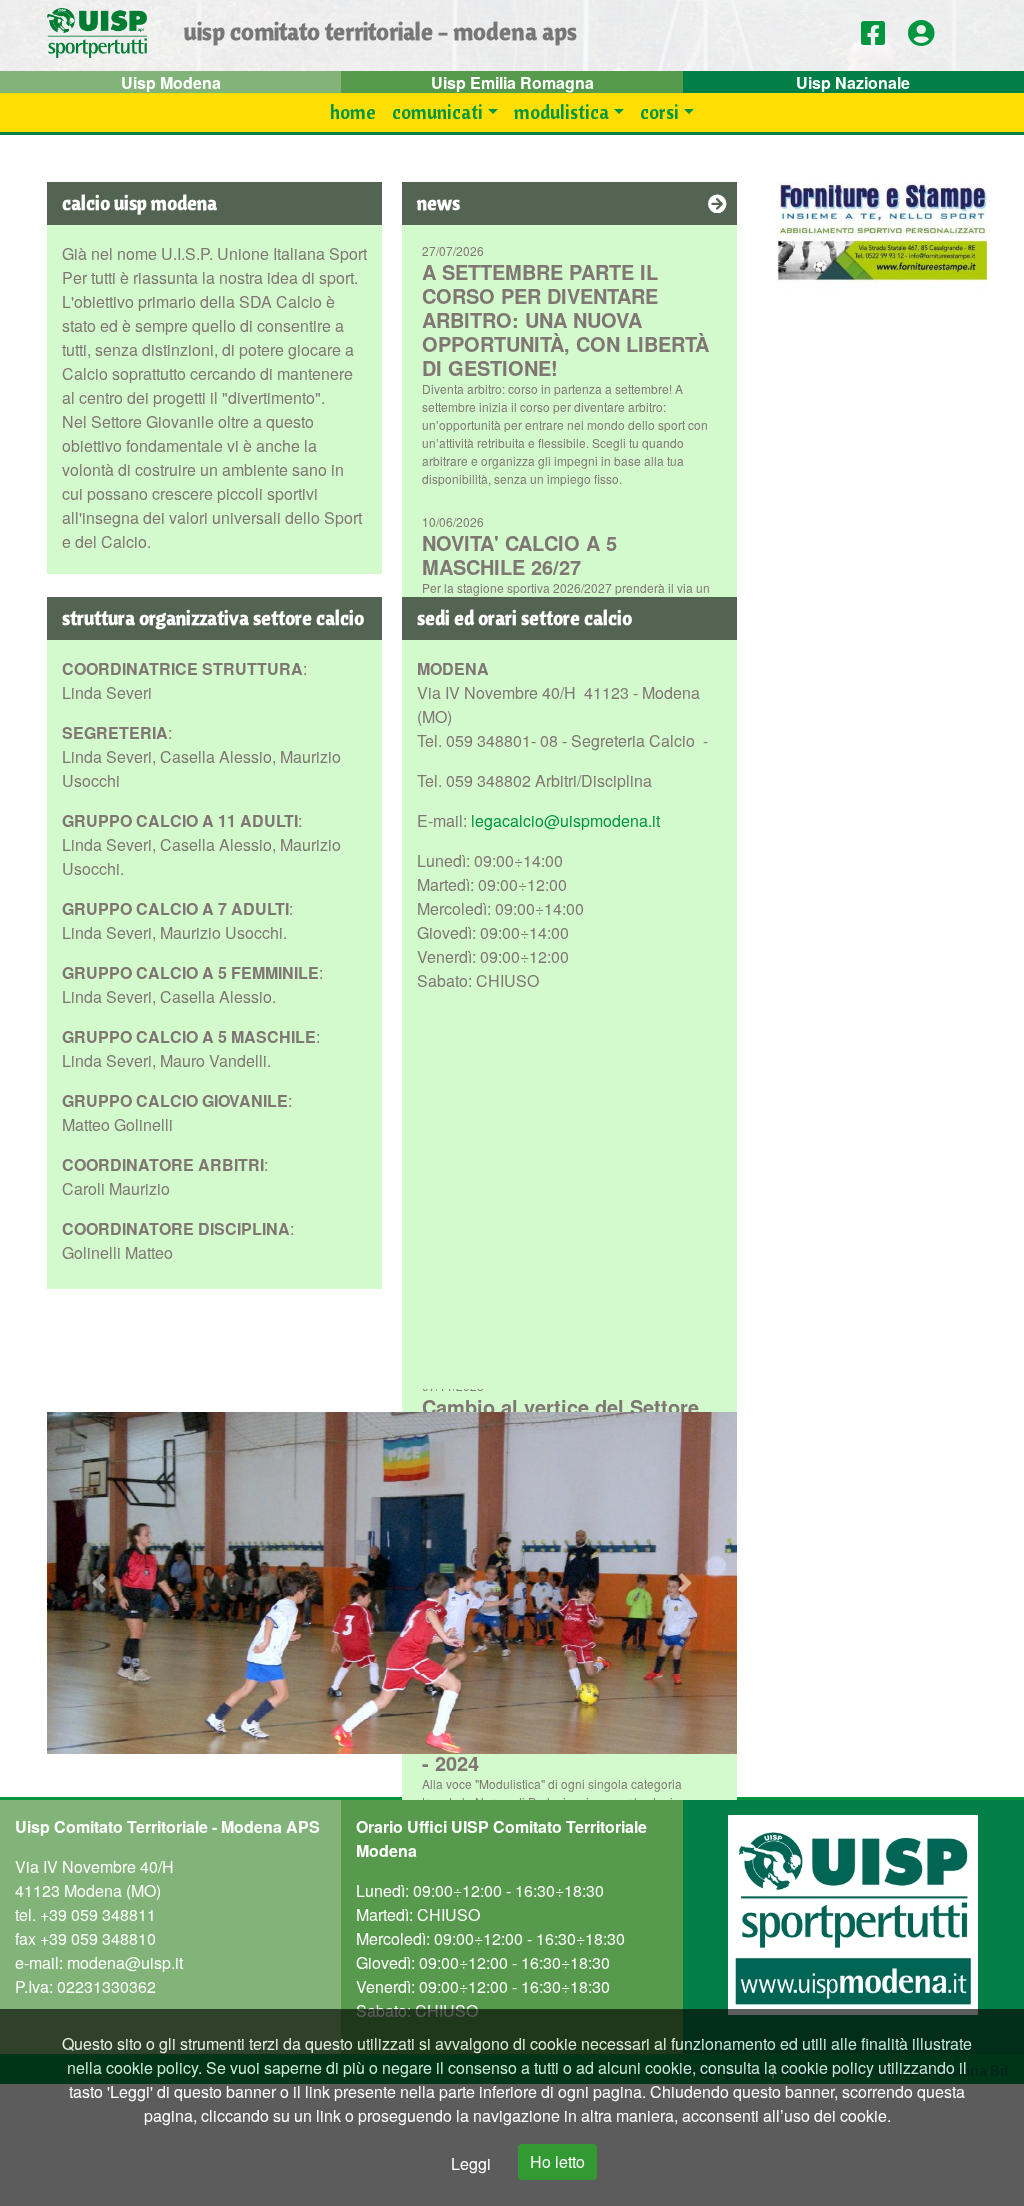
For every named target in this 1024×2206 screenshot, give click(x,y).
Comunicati (437, 112)
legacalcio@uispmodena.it (565, 820)
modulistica (561, 112)
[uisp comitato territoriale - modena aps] (97, 35)
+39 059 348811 (98, 1914)
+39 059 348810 (98, 1938)
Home (353, 112)
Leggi (471, 2163)
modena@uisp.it (125, 1962)
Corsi (659, 112)
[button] (928, 33)
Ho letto (557, 2161)
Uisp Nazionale (853, 82)
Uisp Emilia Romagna (512, 82)
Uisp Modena (171, 82)
